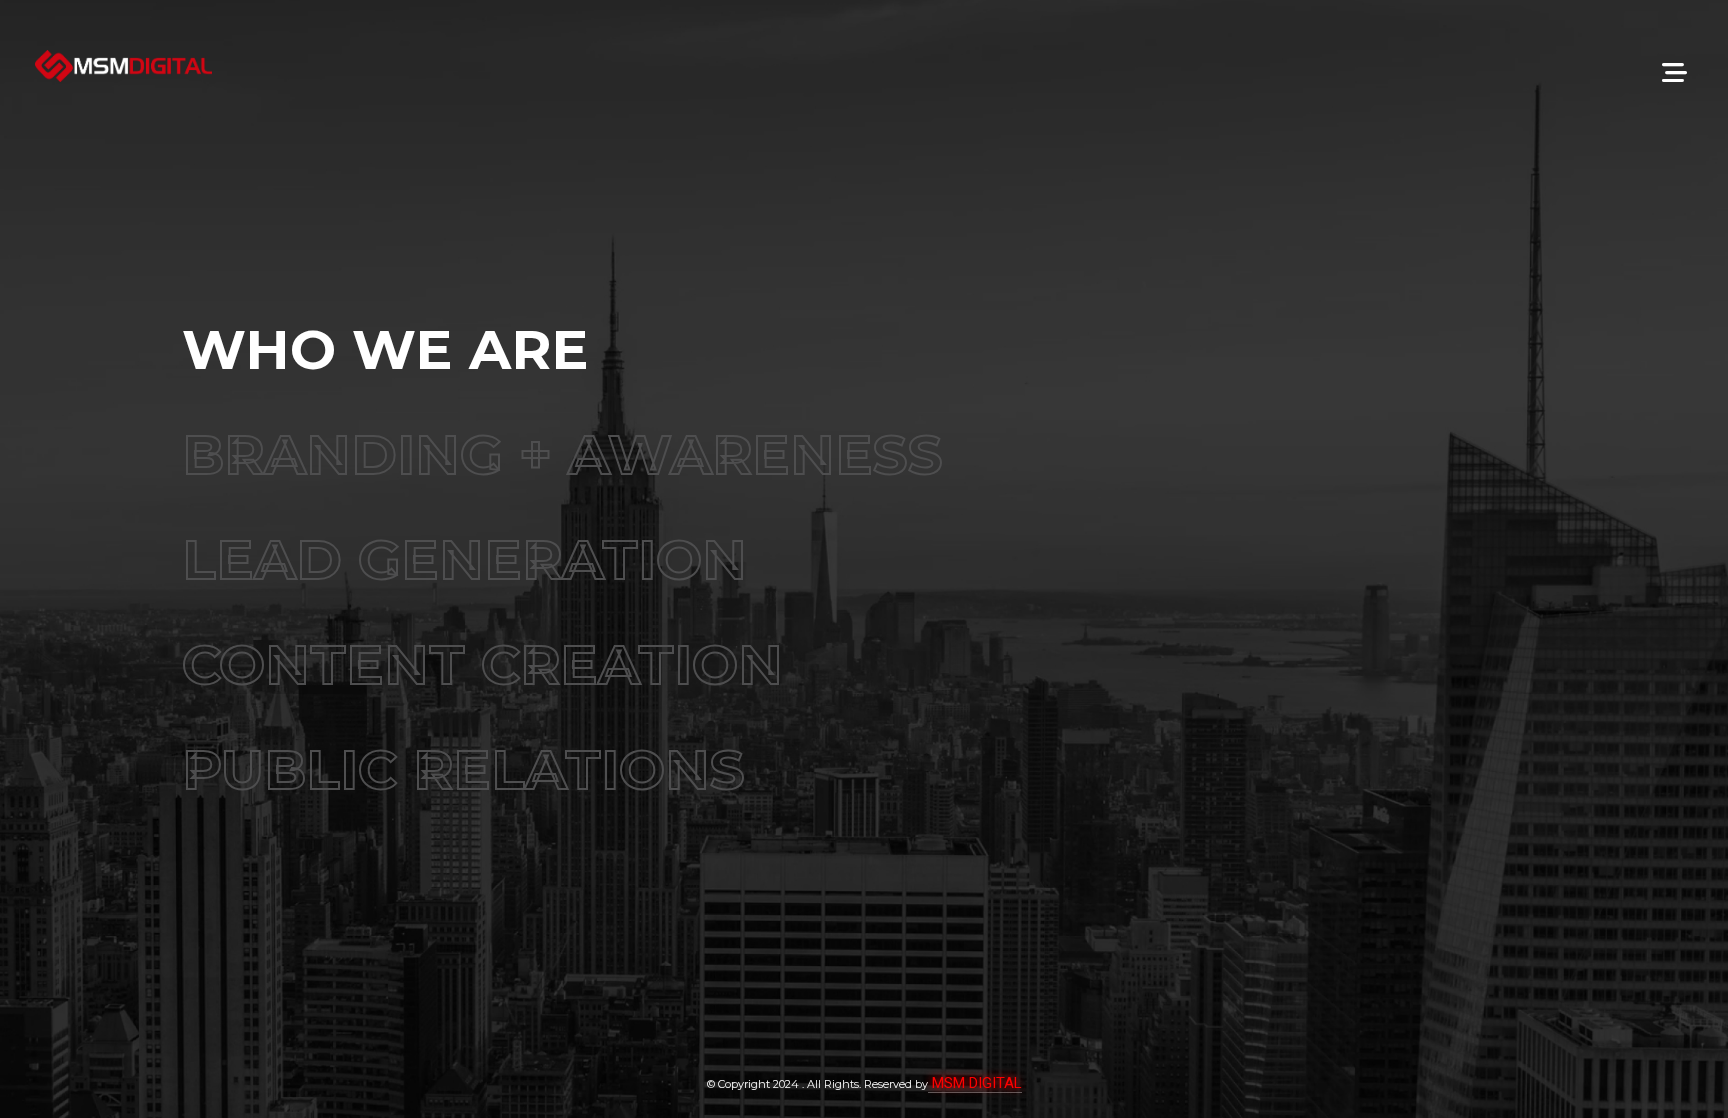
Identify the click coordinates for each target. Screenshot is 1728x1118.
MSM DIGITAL (975, 1083)
